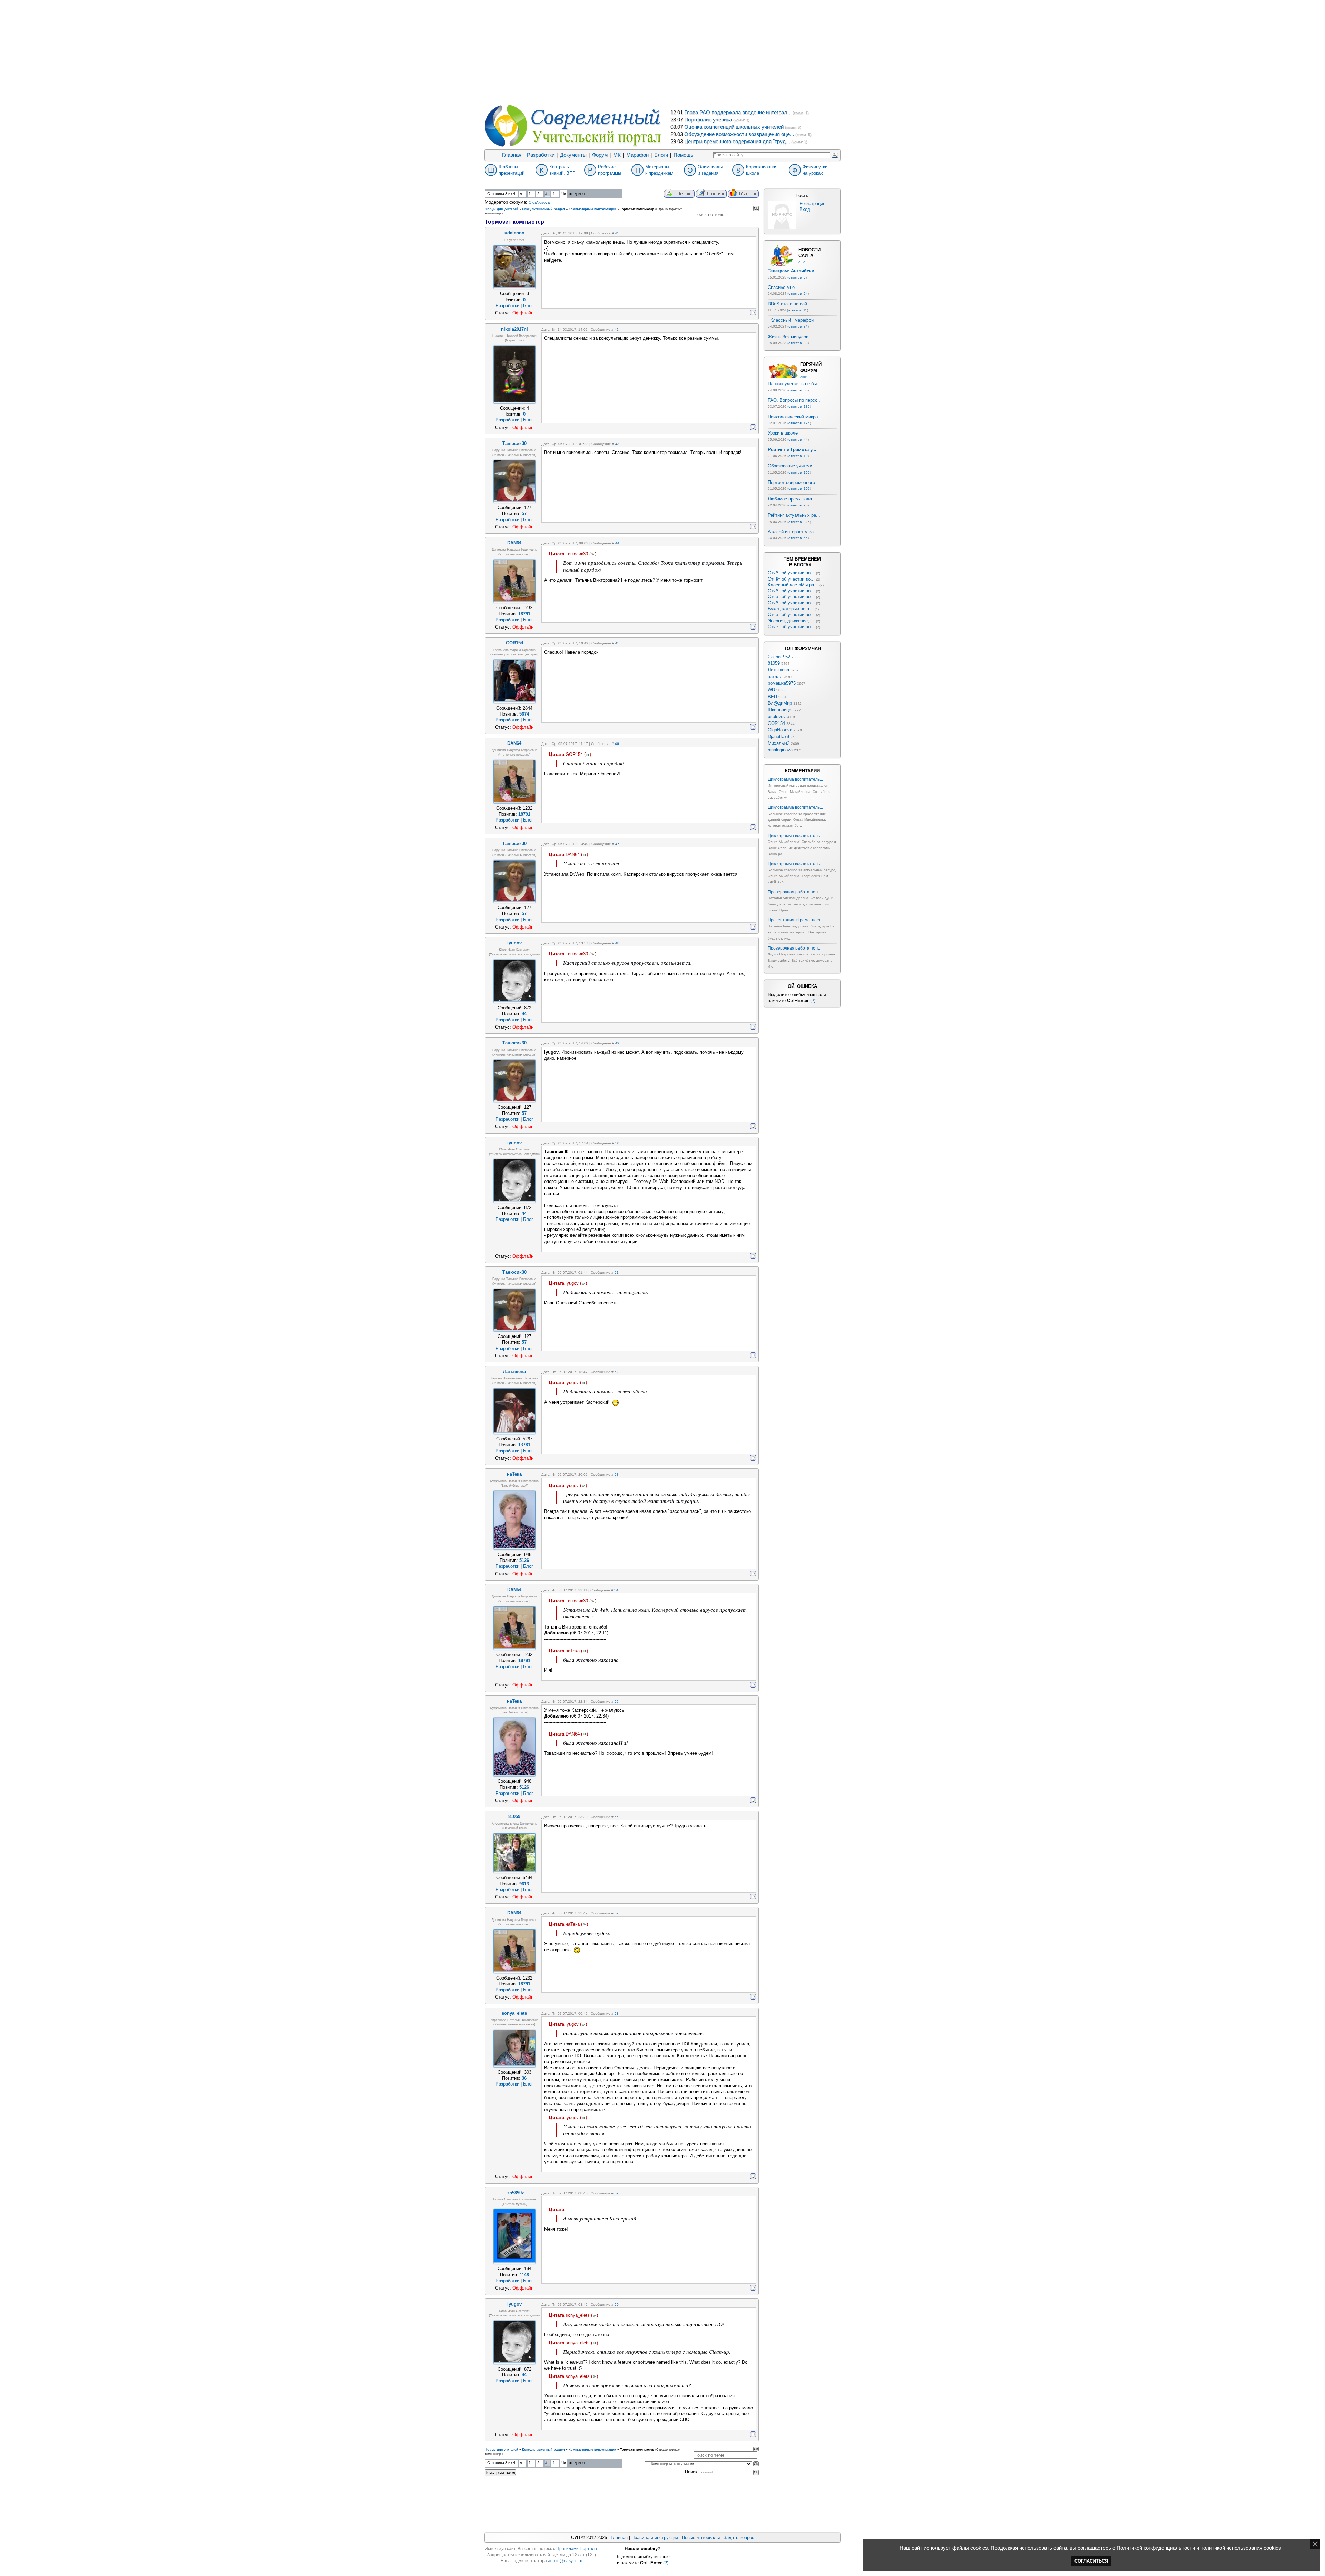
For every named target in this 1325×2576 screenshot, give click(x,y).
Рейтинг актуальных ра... (794, 515)
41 (617, 233)
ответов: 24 (798, 294)
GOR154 (776, 723)
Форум (600, 155)
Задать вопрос (739, 2538)
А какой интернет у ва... (793, 532)
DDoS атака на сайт (788, 304)
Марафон (637, 155)
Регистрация (812, 203)
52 (617, 1372)
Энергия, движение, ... (791, 621)
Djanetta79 (778, 736)
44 (617, 543)
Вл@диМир (780, 703)
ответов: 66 (798, 538)
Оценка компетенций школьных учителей (734, 127)
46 (617, 744)
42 (617, 329)
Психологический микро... (795, 417)
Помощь (683, 155)
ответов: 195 (799, 472)
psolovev (777, 716)
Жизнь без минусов (788, 337)
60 (617, 2305)
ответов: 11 (798, 310)
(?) (813, 1000)
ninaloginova (780, 750)
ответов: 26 (798, 505)
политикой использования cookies (1241, 2548)
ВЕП (772, 697)
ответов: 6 (797, 277)
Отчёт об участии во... (791, 573)
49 (617, 1043)
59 (617, 2193)
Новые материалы (701, 2538)
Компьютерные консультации (592, 209)
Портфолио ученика (708, 120)
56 (617, 1817)
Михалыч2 (779, 743)
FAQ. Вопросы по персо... (795, 400)
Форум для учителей (502, 209)
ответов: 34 (798, 326)
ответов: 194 (799, 423)
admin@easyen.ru (565, 2561)
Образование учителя (791, 466)
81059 (774, 663)
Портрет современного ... (794, 482)
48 (617, 943)
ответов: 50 (798, 390)
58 (617, 2014)
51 (617, 1272)
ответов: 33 (798, 343)
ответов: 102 (799, 489)
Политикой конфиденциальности (1156, 2548)
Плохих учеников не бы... (794, 384)
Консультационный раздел (543, 209)
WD (771, 690)
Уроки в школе (783, 433)
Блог (528, 306)
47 (617, 844)
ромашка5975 (782, 683)
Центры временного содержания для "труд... (737, 142)
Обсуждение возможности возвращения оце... (739, 134)
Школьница (779, 710)
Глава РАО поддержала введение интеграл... (738, 113)
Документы (573, 155)
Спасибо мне (781, 287)
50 (617, 1143)
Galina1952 (779, 657)
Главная (512, 155)
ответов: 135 (799, 406)
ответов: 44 (798, 440)
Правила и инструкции (655, 2538)
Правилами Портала (577, 2549)
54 (616, 1590)
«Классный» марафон (791, 320)
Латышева (778, 670)
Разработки (541, 155)
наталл (775, 677)
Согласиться (1091, 2561)
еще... (803, 262)
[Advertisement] (662, 52)
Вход (805, 209)
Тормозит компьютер (637, 209)
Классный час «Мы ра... (793, 585)
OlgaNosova (539, 202)
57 (617, 1913)
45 (617, 643)
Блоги (661, 155)
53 (617, 1474)
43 (617, 444)
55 (617, 1702)
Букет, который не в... (791, 609)
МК (617, 155)
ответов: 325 (799, 522)
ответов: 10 (798, 456)
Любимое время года (790, 499)
